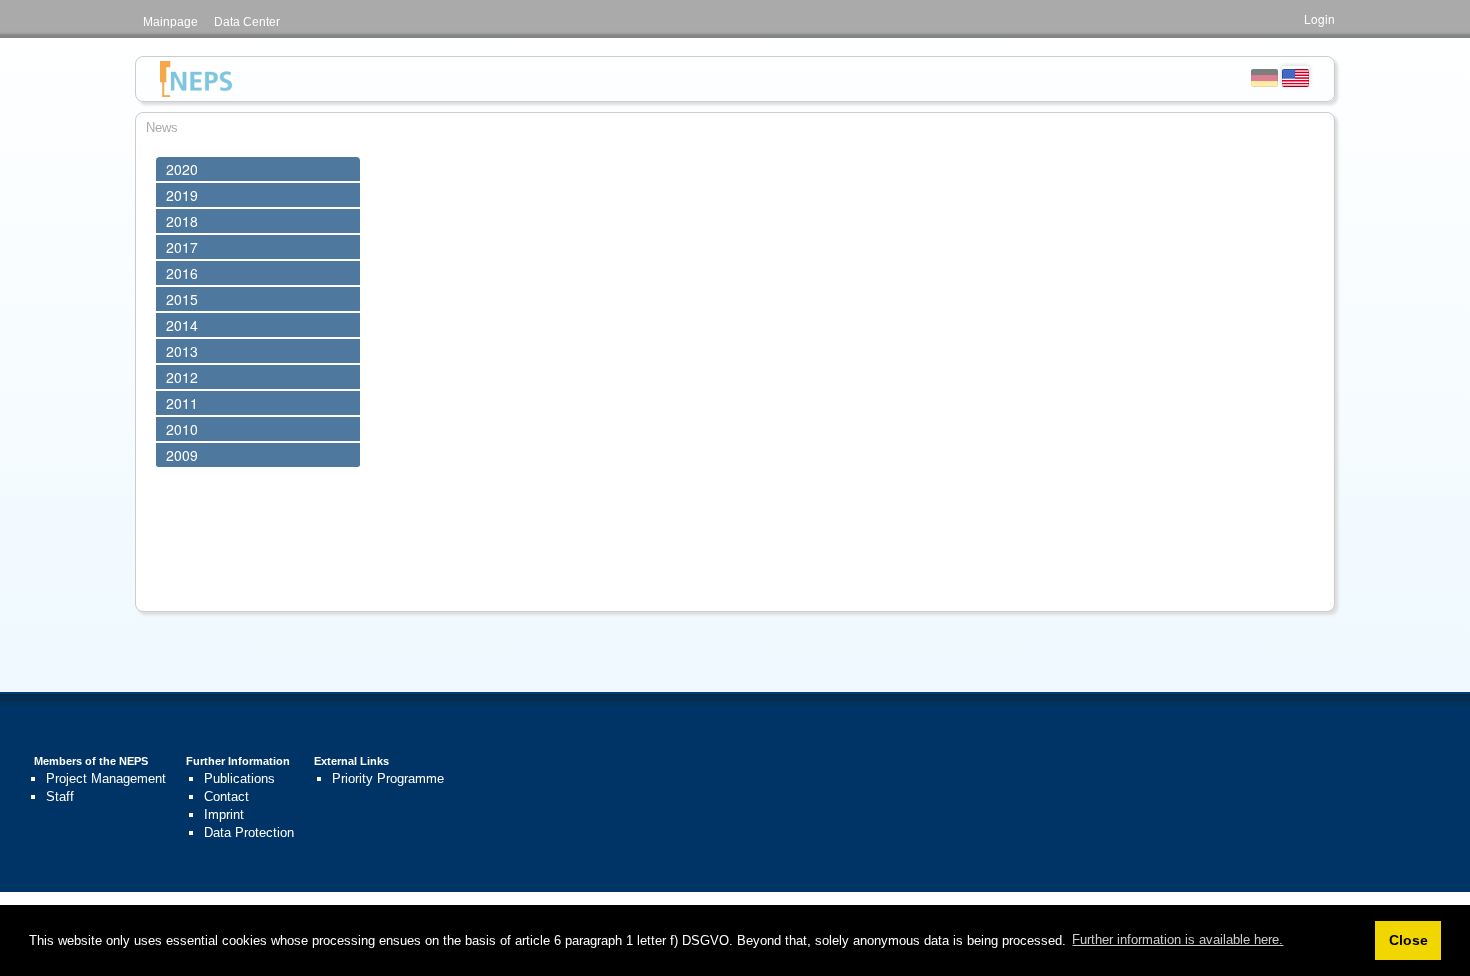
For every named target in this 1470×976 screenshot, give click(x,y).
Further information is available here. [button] (1177, 939)
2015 (182, 299)
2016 (182, 273)
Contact (226, 796)
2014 (182, 325)
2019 (182, 195)
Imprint (224, 814)
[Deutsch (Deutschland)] (1264, 76)
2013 (182, 351)
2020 (182, 169)
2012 (182, 377)
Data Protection (249, 832)
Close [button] (1408, 940)
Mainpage (170, 22)
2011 (182, 403)
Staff (60, 796)
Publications (239, 778)
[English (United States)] (1295, 76)
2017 (182, 247)
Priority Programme (388, 778)
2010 (182, 429)
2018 (182, 221)
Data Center (247, 22)
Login (1319, 18)
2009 (182, 455)
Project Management (106, 778)
